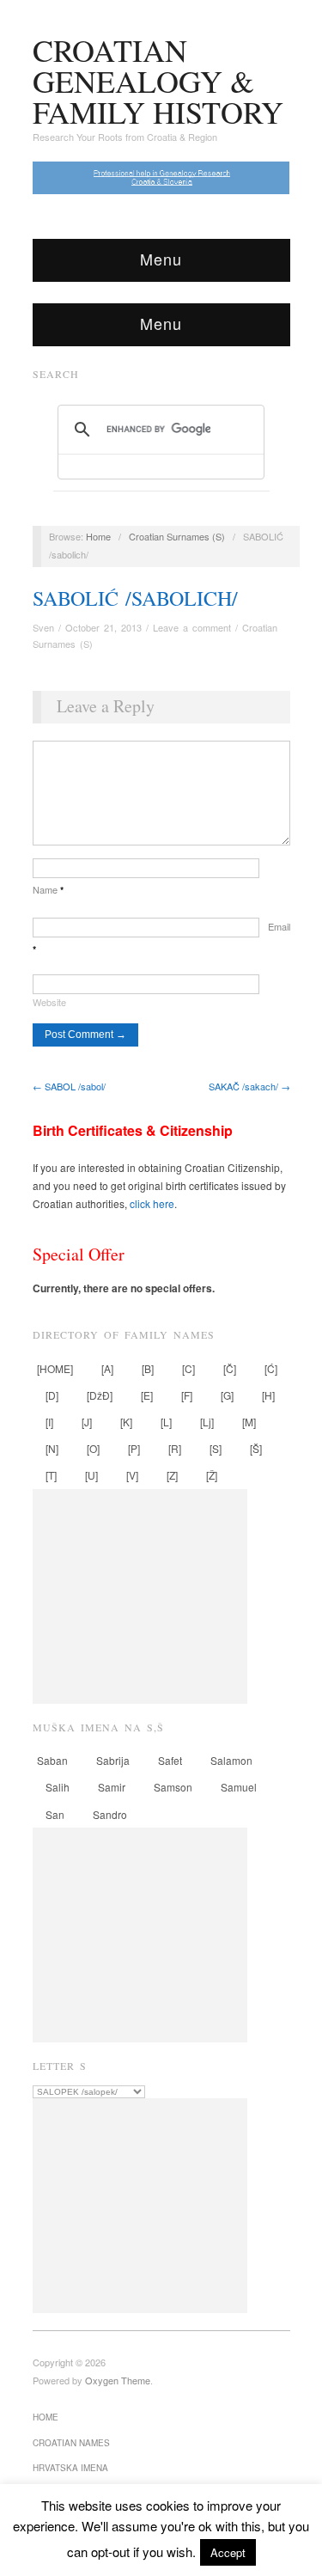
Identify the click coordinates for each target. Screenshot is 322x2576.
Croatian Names (71, 2443)
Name (48, 889)
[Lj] (207, 1422)
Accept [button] (228, 2552)
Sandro (110, 1814)
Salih (58, 1787)
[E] (147, 1395)
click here (152, 1203)
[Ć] (271, 1368)
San (55, 1814)
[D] (52, 1395)
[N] (52, 1448)
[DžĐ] (100, 1395)
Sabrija (113, 1760)
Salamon (231, 1760)
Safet (170, 1760)
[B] (148, 1368)
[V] (132, 1475)
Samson (173, 1787)
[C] (188, 1368)
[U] (91, 1475)
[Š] (256, 1448)
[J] (87, 1422)
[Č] (230, 1368)
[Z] (172, 1475)
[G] (227, 1395)
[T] (51, 1475)
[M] (249, 1422)
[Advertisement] (140, 1596)
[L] (166, 1422)
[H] (268, 1395)
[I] (49, 1422)
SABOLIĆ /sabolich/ (135, 598)
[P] (134, 1448)
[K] (126, 1422)
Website (49, 1002)
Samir (112, 1787)
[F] (187, 1395)
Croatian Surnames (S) (177, 536)
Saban (52, 1760)
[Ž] (212, 1475)
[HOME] (55, 1368)
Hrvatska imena (70, 2468)
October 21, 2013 (103, 627)
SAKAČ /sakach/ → (249, 1086)
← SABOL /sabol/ (69, 1086)
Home (98, 536)
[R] (175, 1448)
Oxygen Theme (118, 2380)
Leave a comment (192, 627)
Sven (43, 627)
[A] (107, 1368)
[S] (216, 1448)
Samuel (239, 1787)
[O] (93, 1448)
